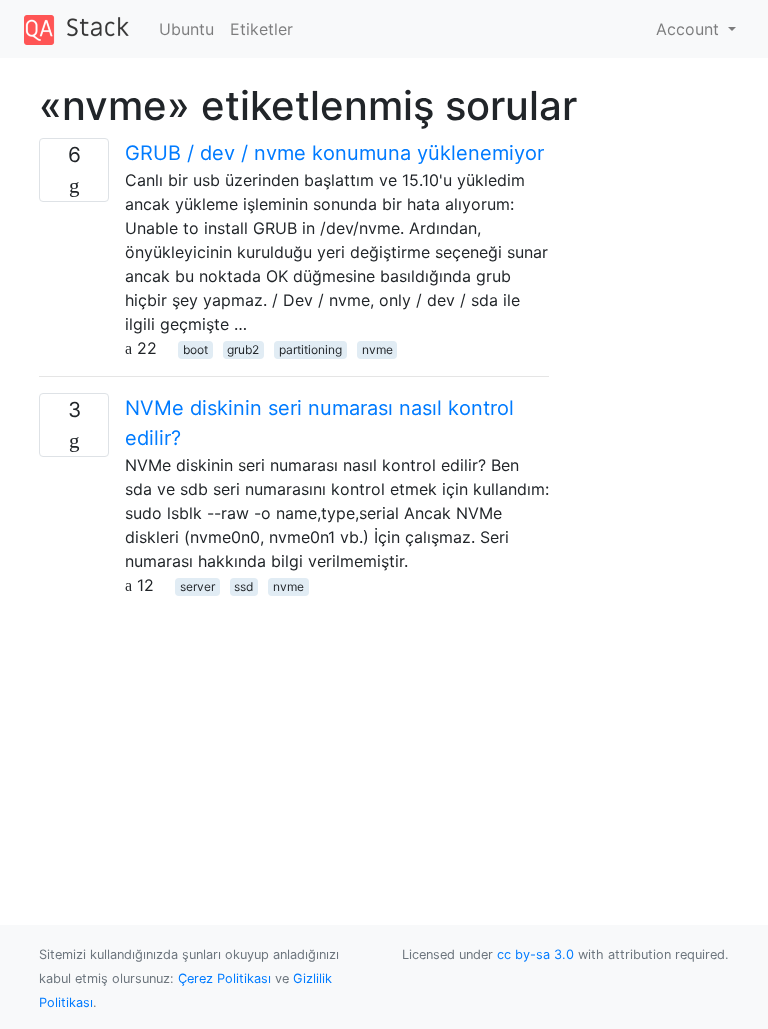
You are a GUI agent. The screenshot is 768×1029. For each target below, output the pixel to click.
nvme (377, 349)
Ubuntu (186, 29)
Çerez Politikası (224, 978)
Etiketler (261, 29)
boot (195, 349)
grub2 (243, 349)
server (197, 586)
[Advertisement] (294, 737)
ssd (243, 586)
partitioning (310, 349)
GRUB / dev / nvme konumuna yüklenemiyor (334, 153)
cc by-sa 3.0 (535, 954)
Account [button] (690, 29)
